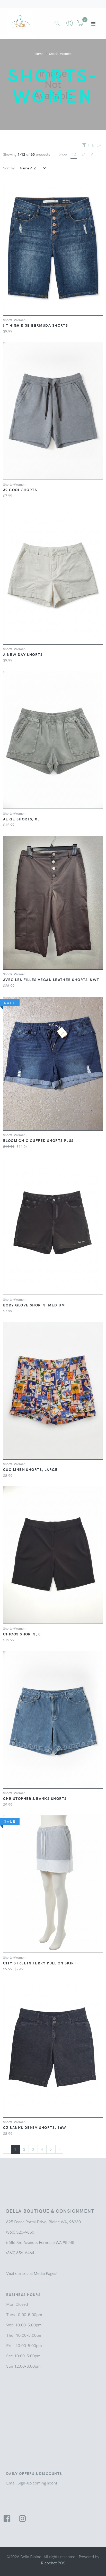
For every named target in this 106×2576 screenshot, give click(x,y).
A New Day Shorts (23, 654)
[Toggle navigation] (93, 24)
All (93, 154)
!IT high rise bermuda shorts (36, 325)
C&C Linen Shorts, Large (30, 1469)
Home (39, 54)
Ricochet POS (53, 2563)
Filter (94, 145)
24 (84, 154)
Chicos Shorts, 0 (22, 1634)
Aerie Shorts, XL (21, 819)
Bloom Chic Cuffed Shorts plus (38, 1140)
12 (74, 154)
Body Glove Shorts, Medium (34, 1305)
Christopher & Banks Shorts (35, 1798)
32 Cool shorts (20, 490)
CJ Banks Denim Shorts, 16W (35, 2127)
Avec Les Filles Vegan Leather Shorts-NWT (51, 980)
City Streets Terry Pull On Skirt (40, 1963)
